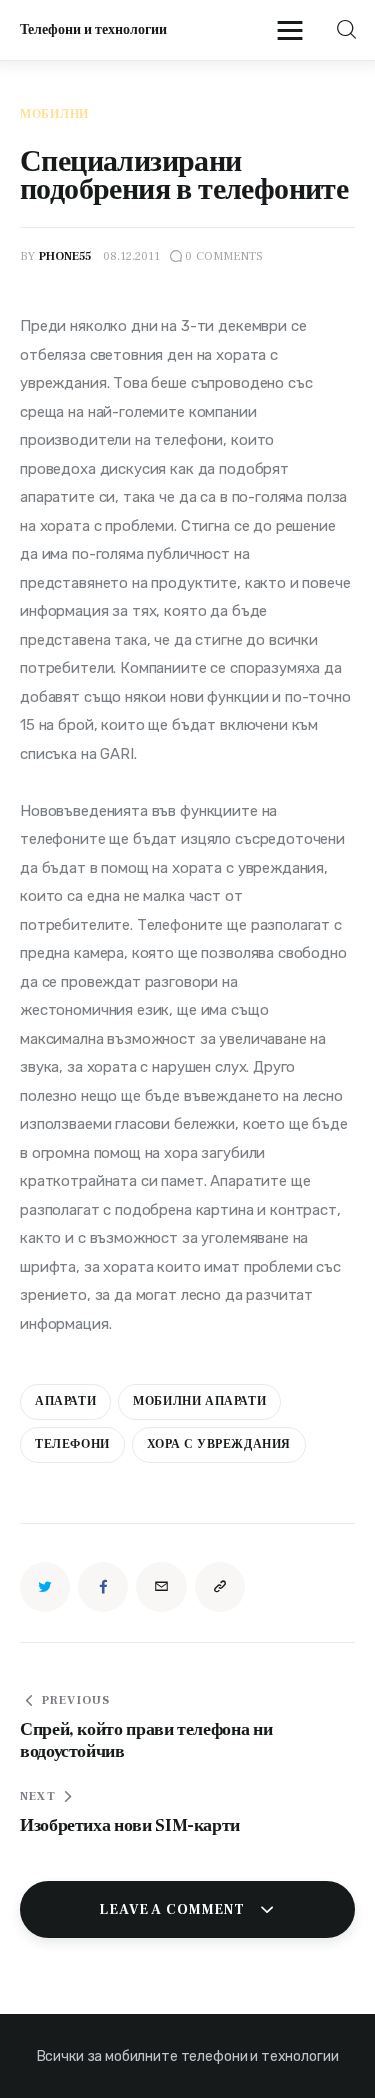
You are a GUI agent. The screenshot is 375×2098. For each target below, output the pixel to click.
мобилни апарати (199, 1401)
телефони (72, 1444)
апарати (65, 1401)
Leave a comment (173, 1910)
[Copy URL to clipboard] (220, 1587)
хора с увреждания (219, 1444)
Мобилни (54, 115)
